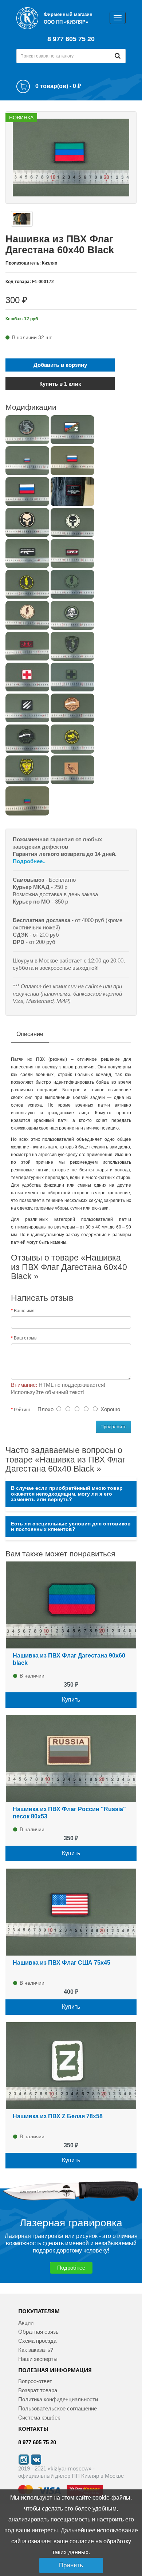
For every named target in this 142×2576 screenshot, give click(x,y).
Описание (30, 1034)
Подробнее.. (29, 861)
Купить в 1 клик (60, 384)
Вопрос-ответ (35, 2381)
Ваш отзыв (25, 1338)
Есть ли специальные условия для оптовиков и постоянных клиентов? (71, 1527)
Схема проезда (37, 2341)
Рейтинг (22, 1410)
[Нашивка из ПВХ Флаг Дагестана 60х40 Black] (71, 157)
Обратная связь (38, 2332)
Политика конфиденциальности (58, 2399)
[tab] (71, 1494)
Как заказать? (36, 2350)
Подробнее (71, 2268)
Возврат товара (38, 2390)
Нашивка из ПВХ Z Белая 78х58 (58, 2116)
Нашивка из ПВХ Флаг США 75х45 (62, 1963)
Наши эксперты (38, 2359)
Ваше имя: (25, 1311)
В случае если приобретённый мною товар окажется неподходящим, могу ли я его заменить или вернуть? (67, 1494)
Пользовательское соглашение (58, 2408)
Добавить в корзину (60, 365)
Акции (26, 2323)
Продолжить (113, 1427)
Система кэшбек (39, 2418)
